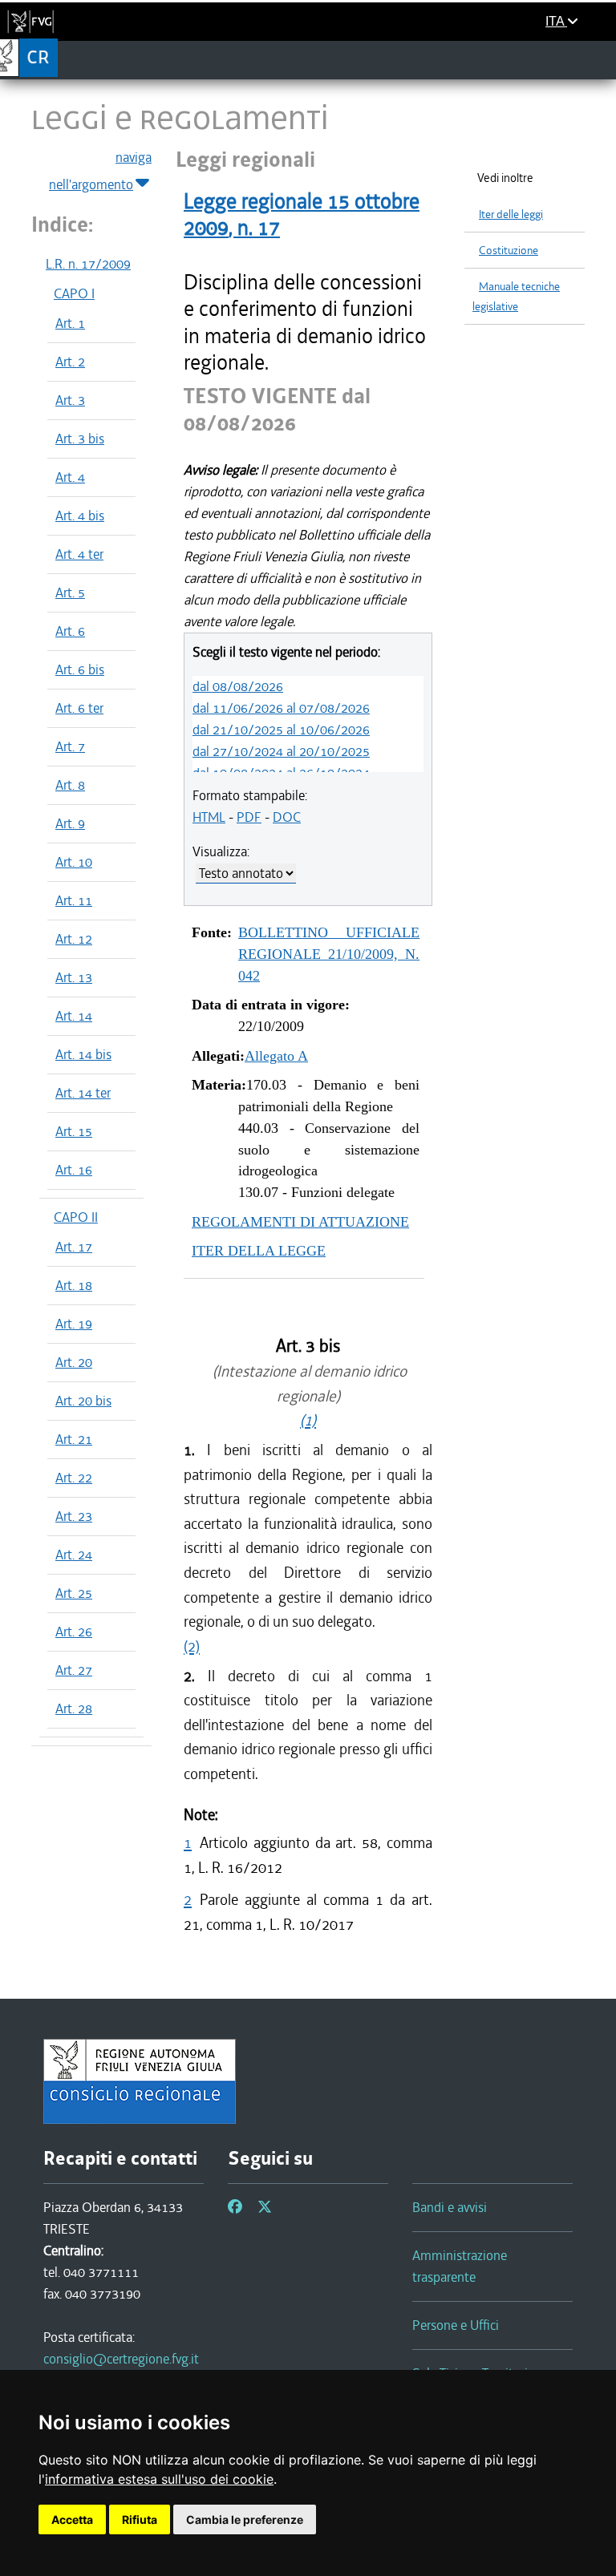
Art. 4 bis (80, 516)
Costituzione (509, 251)
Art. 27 (74, 1670)
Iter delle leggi (511, 214)
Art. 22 (74, 1478)
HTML (209, 817)
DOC (287, 817)
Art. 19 (74, 1324)
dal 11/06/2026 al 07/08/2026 (281, 708)
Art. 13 (74, 977)
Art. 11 (74, 900)
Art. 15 (74, 1131)
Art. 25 (74, 1593)
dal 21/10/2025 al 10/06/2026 (281, 730)
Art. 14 (74, 1016)
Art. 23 (74, 1516)
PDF (249, 817)
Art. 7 (70, 746)
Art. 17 (74, 1247)
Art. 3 (70, 400)
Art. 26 (74, 1632)
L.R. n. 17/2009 (88, 264)
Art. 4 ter (79, 554)
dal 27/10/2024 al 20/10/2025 (281, 751)
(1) (308, 1420)
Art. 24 (74, 1555)
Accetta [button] (72, 2519)
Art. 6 (70, 631)
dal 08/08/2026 (238, 686)
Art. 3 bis (80, 439)
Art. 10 (74, 862)
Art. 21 (74, 1439)
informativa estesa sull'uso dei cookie (159, 2479)
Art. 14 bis (83, 1054)
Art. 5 (70, 592)
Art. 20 (74, 1362)
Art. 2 (70, 362)
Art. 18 (74, 1285)
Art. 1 (70, 323)
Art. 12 (74, 939)
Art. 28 (74, 1709)
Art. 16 (74, 1170)
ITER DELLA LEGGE (259, 1251)
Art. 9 (70, 823)
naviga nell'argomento (100, 171)
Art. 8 (70, 785)
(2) (192, 1646)
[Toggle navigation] (599, 59)
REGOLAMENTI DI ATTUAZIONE (300, 1222)
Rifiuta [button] (140, 2519)
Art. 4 (70, 477)
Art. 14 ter (83, 1093)
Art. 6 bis (80, 669)
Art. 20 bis (83, 1401)
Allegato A (276, 1056)
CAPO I (74, 293)
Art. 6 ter (79, 708)
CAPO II (76, 1217)
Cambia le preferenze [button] (245, 2519)
